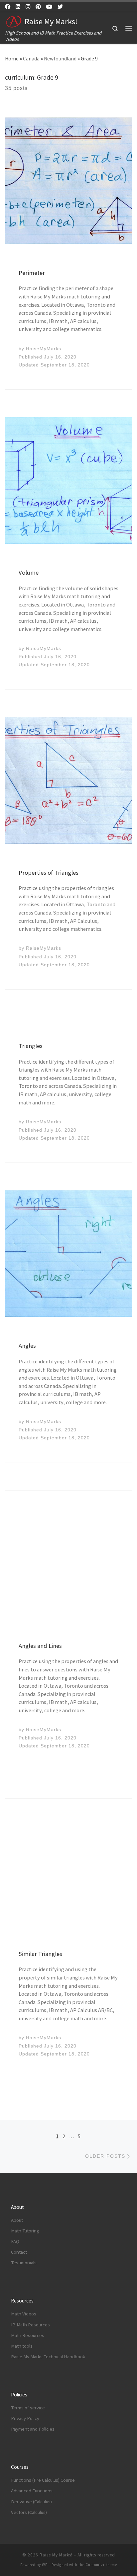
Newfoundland (60, 59)
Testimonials (24, 2262)
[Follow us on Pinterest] (38, 7)
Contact (19, 2252)
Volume (29, 572)
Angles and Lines (40, 1646)
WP (45, 2565)
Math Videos (24, 2314)
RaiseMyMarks (44, 349)
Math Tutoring (25, 2231)
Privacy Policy (25, 2418)
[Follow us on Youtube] (49, 7)
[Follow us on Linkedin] (18, 7)
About (17, 2220)
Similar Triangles (40, 1954)
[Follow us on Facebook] (8, 7)
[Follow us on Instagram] (28, 7)
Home (12, 59)
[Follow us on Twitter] (60, 7)
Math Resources (28, 2335)
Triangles (31, 1046)
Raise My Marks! (56, 2555)
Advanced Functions (32, 2491)
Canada (31, 59)
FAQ (15, 2241)
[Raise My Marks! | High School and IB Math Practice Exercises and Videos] (14, 21)
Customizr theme (101, 2565)
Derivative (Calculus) (31, 2501)
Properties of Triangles (49, 873)
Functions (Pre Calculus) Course (43, 2480)
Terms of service (28, 2408)
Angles (27, 1346)
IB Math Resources (30, 2325)
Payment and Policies (33, 2429)
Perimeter (32, 273)
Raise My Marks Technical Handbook (48, 2356)
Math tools (22, 2346)
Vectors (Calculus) (29, 2512)
